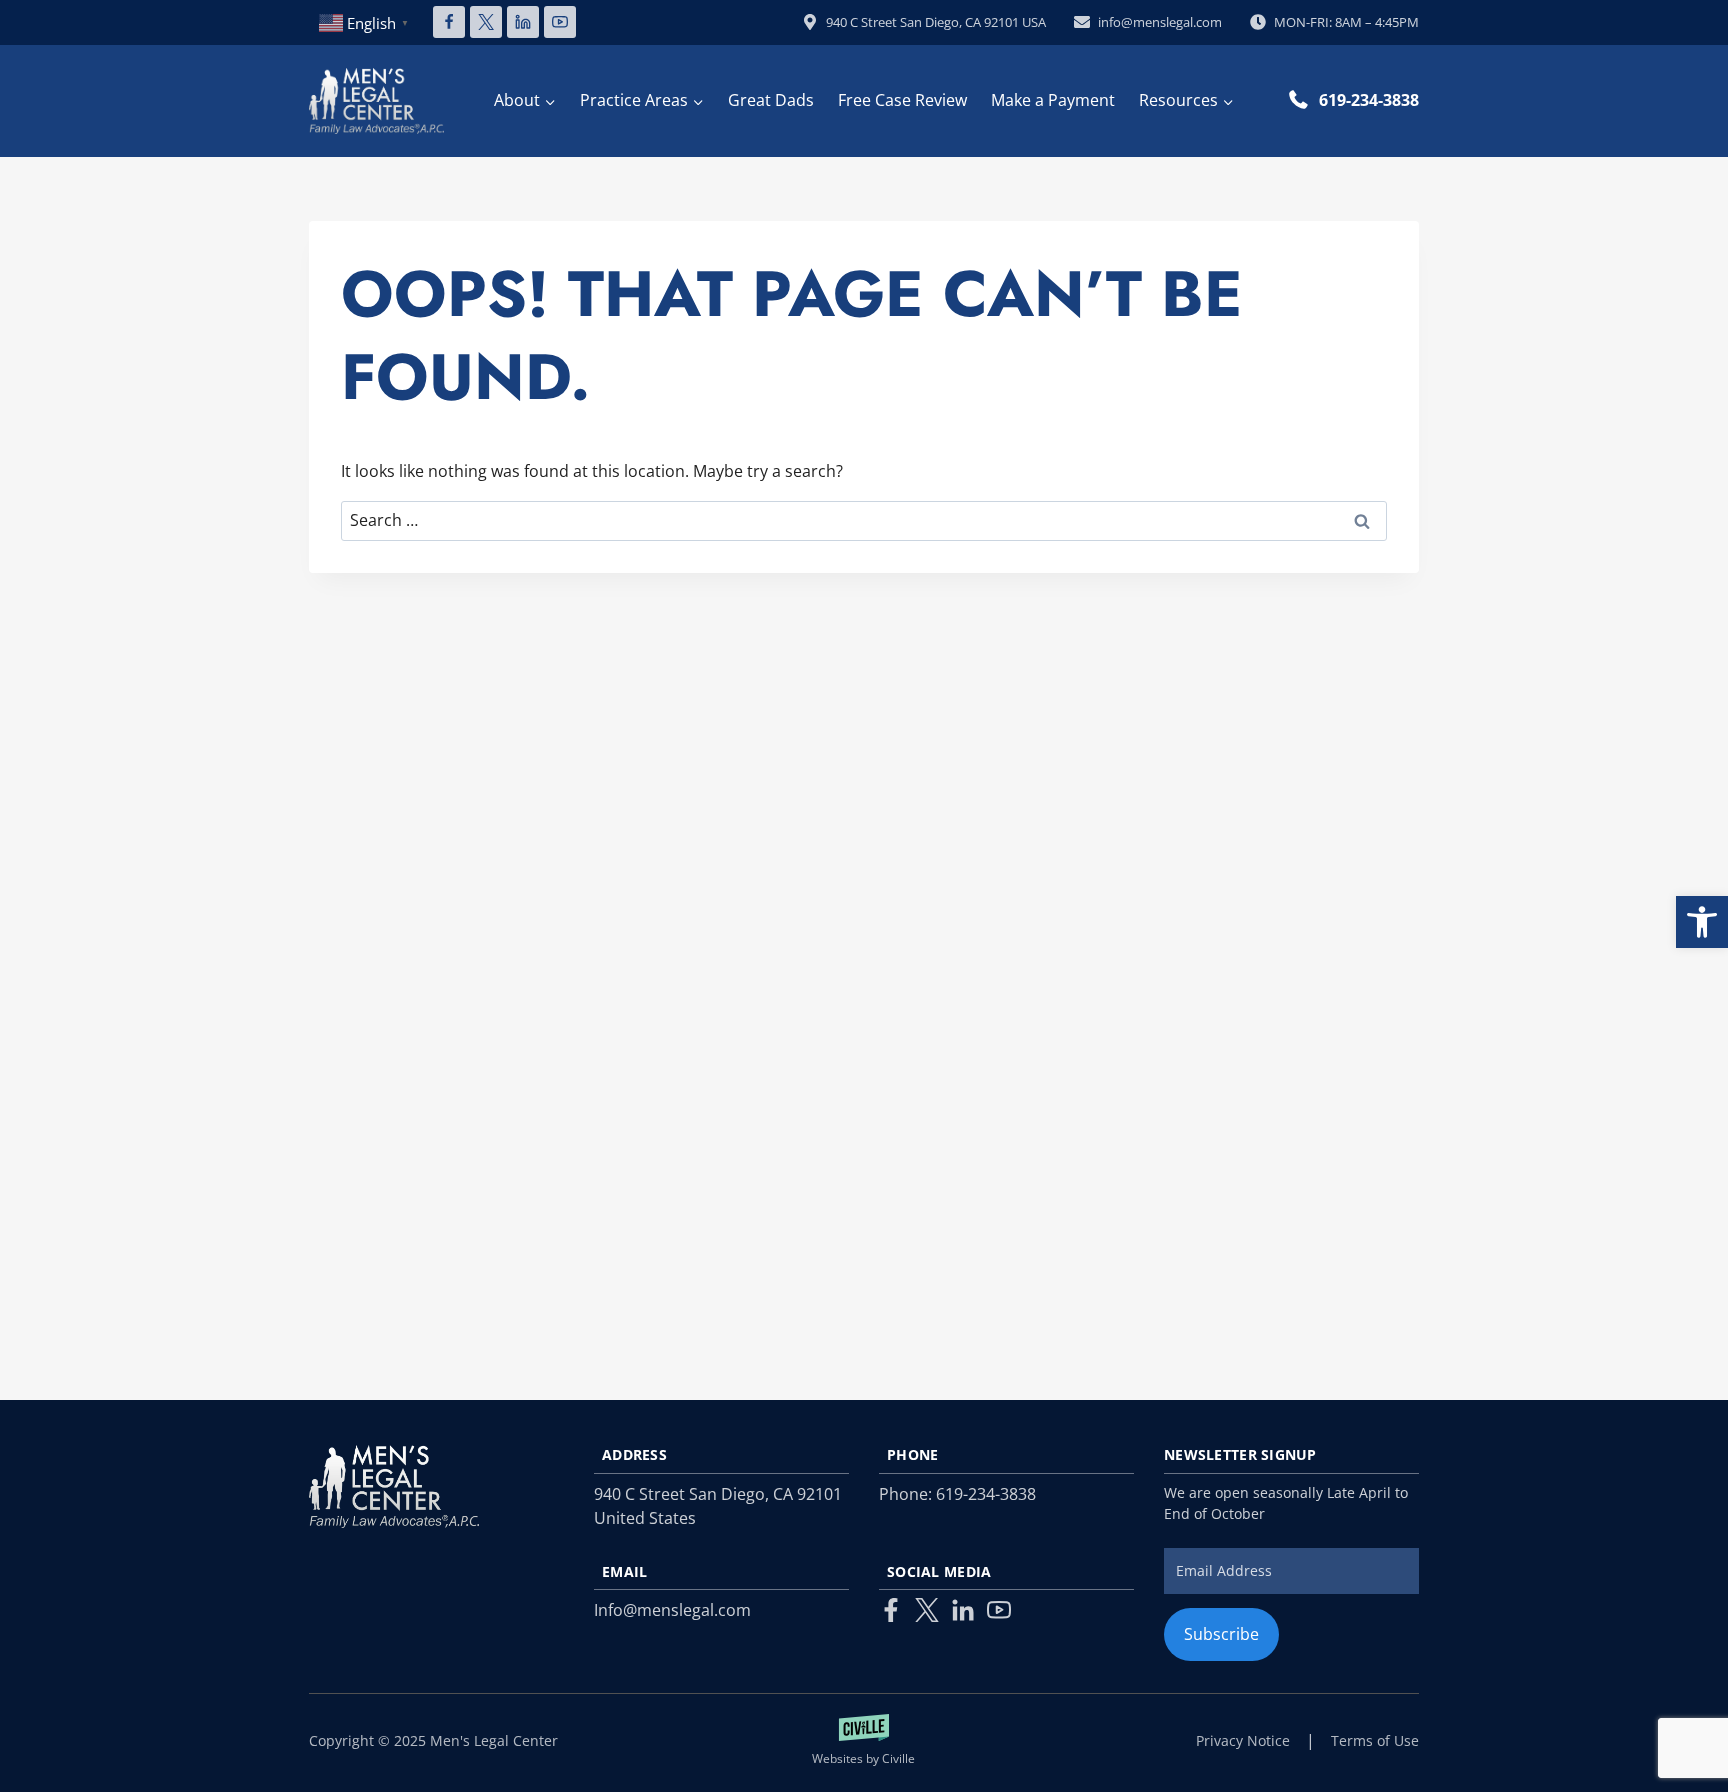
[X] (486, 22)
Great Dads (771, 100)
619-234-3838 (1369, 100)
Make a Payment (1053, 100)
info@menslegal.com (1160, 22)
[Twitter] (927, 1610)
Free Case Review (902, 100)
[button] (1702, 922)
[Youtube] (999, 1610)
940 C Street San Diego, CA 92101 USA (936, 22)
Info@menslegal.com (672, 1610)
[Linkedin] (523, 22)
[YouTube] (560, 22)
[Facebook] (449, 22)
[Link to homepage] (394, 1486)
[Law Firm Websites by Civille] (864, 1741)
